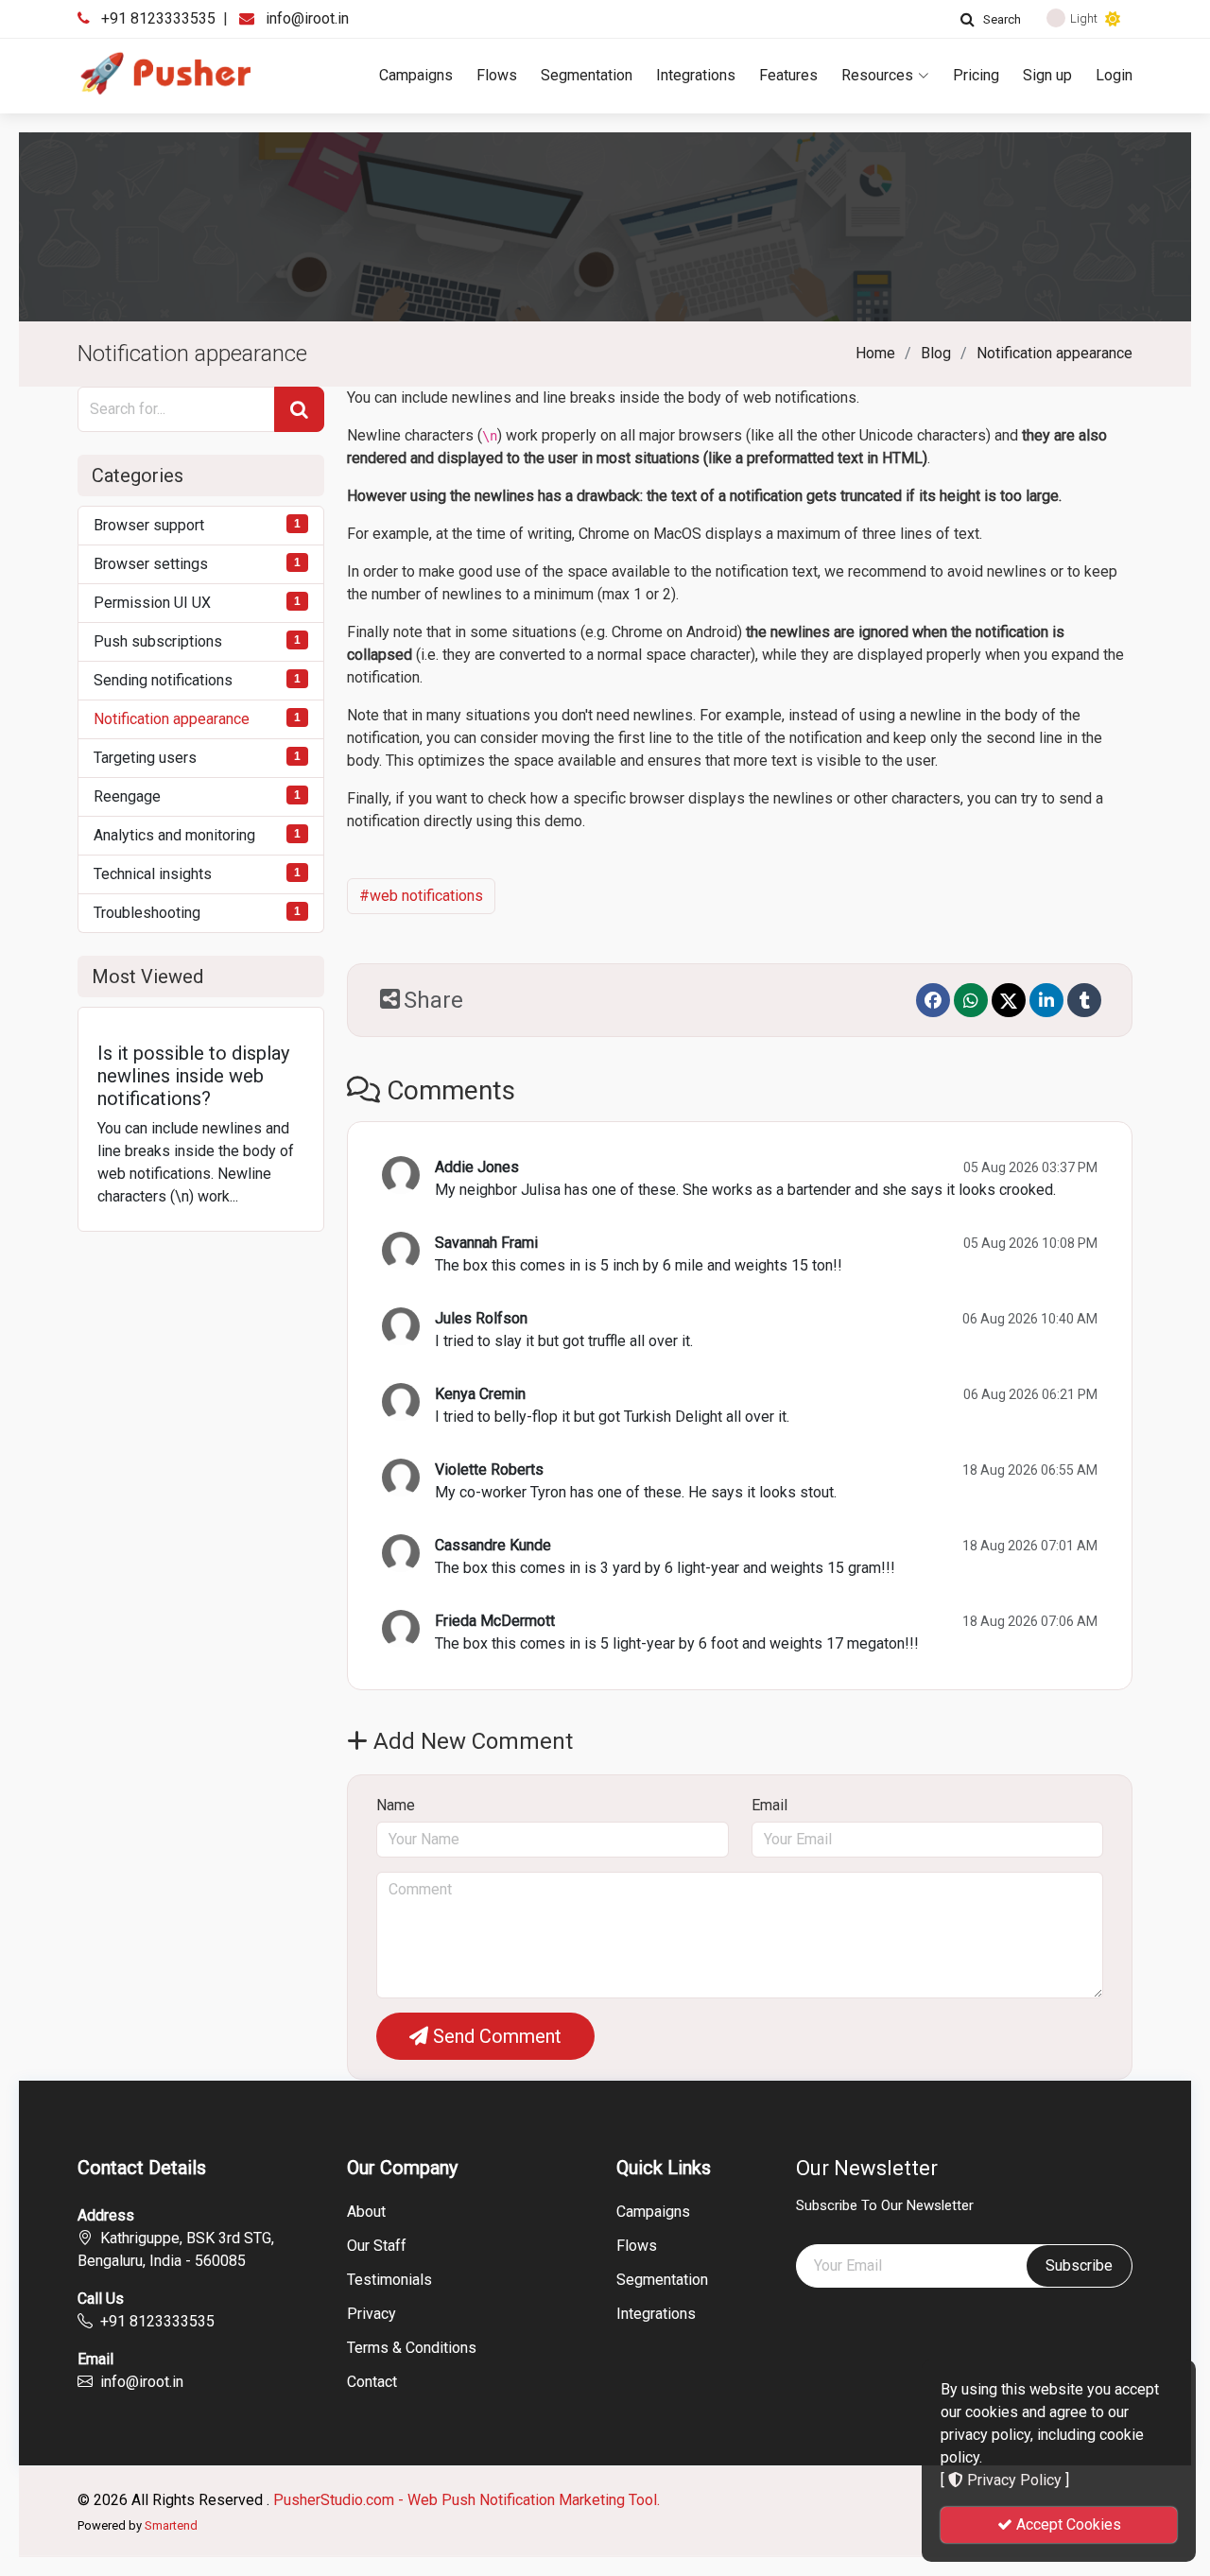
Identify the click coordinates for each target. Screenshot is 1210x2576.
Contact (372, 2382)
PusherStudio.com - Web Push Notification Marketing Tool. (467, 2500)
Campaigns (416, 75)
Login (1114, 75)
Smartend (171, 2525)
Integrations (696, 75)
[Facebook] (933, 1000)
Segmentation (587, 75)
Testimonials (389, 2280)
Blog (936, 353)
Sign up (1047, 75)
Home (875, 353)
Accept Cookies (1067, 2524)
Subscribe (1079, 2265)
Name (396, 1805)
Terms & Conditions (412, 2348)
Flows (497, 75)
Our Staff (377, 2246)
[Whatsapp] (971, 1000)
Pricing (976, 75)
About (366, 2212)
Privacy (372, 2314)
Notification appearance (1054, 353)
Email (769, 1805)
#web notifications (421, 896)
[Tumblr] (1084, 1000)
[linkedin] (1046, 1000)
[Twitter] (1009, 1000)
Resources (877, 75)
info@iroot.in (307, 18)
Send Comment (495, 2036)
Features (788, 75)
